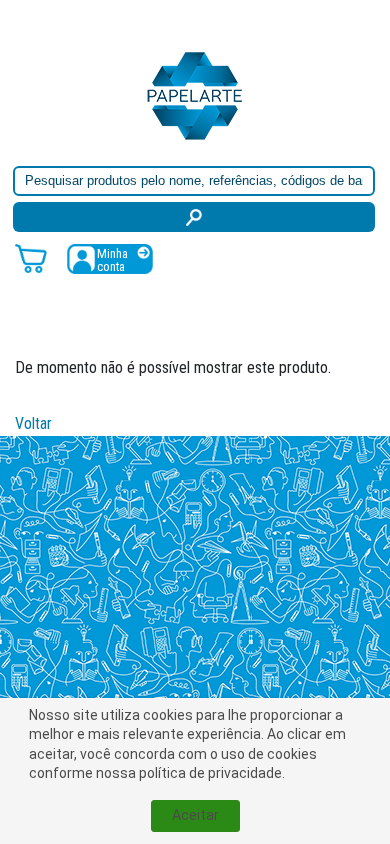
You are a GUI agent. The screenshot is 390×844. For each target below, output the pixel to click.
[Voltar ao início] (195, 94)
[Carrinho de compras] (31, 257)
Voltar (33, 423)
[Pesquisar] (194, 217)
